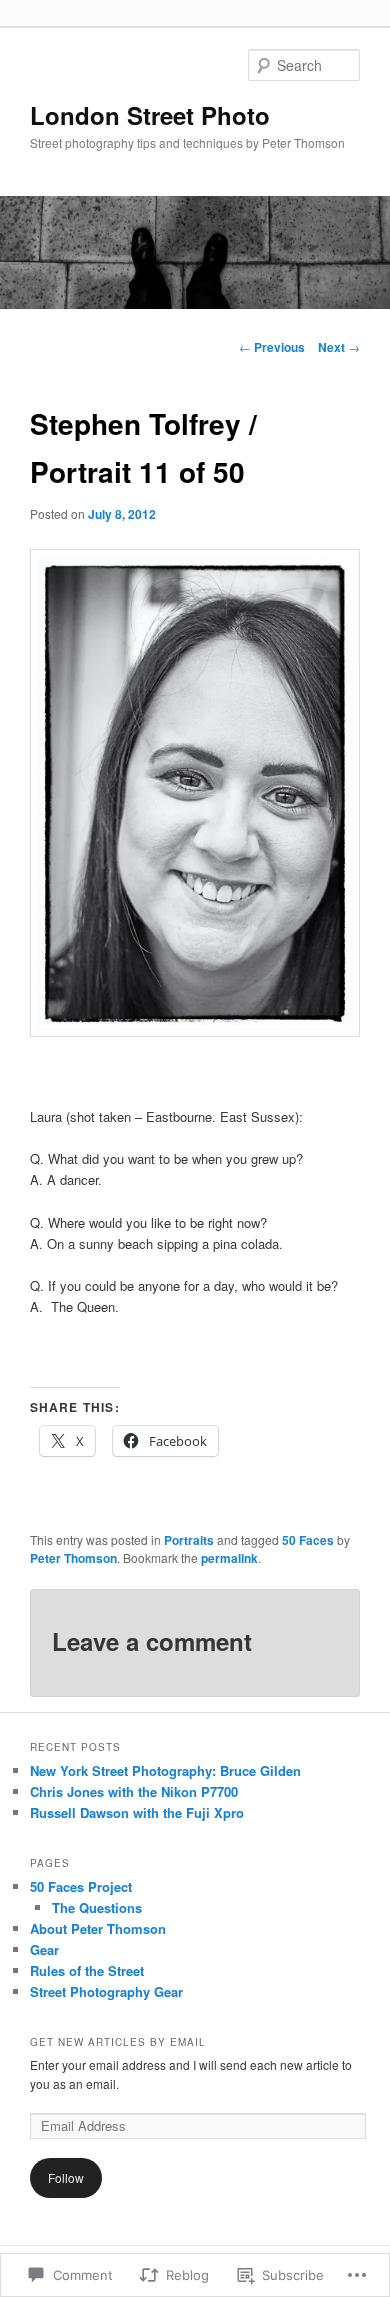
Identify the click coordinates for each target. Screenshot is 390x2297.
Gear (44, 1949)
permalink (229, 1558)
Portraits (189, 1540)
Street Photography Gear (106, 1991)
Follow (66, 2177)
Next (339, 347)
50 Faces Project (81, 1886)
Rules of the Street (87, 1970)
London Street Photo (150, 115)
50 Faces (308, 1540)
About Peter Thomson (98, 1928)
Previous (272, 347)
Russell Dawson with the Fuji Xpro (137, 1812)
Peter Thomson (73, 1558)
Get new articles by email (118, 2042)
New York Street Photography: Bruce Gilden (165, 1770)
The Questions (97, 1907)
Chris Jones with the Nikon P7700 (134, 1791)
